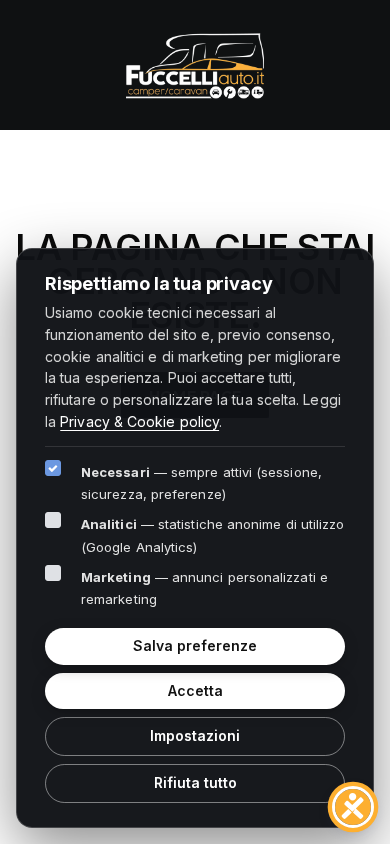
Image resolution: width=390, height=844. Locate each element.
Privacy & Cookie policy (139, 421)
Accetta (195, 690)
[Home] (195, 63)
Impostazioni (195, 735)
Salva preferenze (195, 645)
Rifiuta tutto (195, 782)
